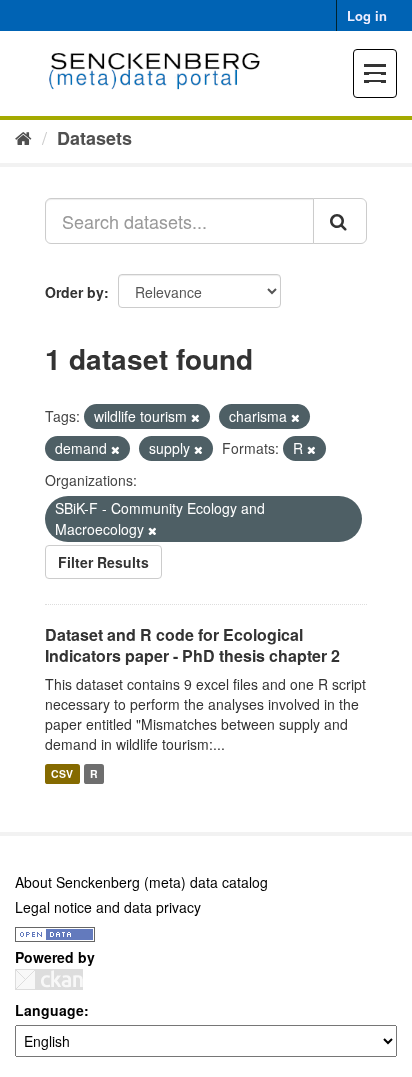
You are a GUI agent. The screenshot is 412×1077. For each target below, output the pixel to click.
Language (49, 1010)
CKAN (49, 979)
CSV (62, 773)
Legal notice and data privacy (108, 907)
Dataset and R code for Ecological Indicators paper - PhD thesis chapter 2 (192, 645)
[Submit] (340, 221)
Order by (74, 292)
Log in (367, 15)
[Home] (23, 137)
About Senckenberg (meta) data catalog (141, 882)
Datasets (94, 138)
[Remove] (195, 417)
